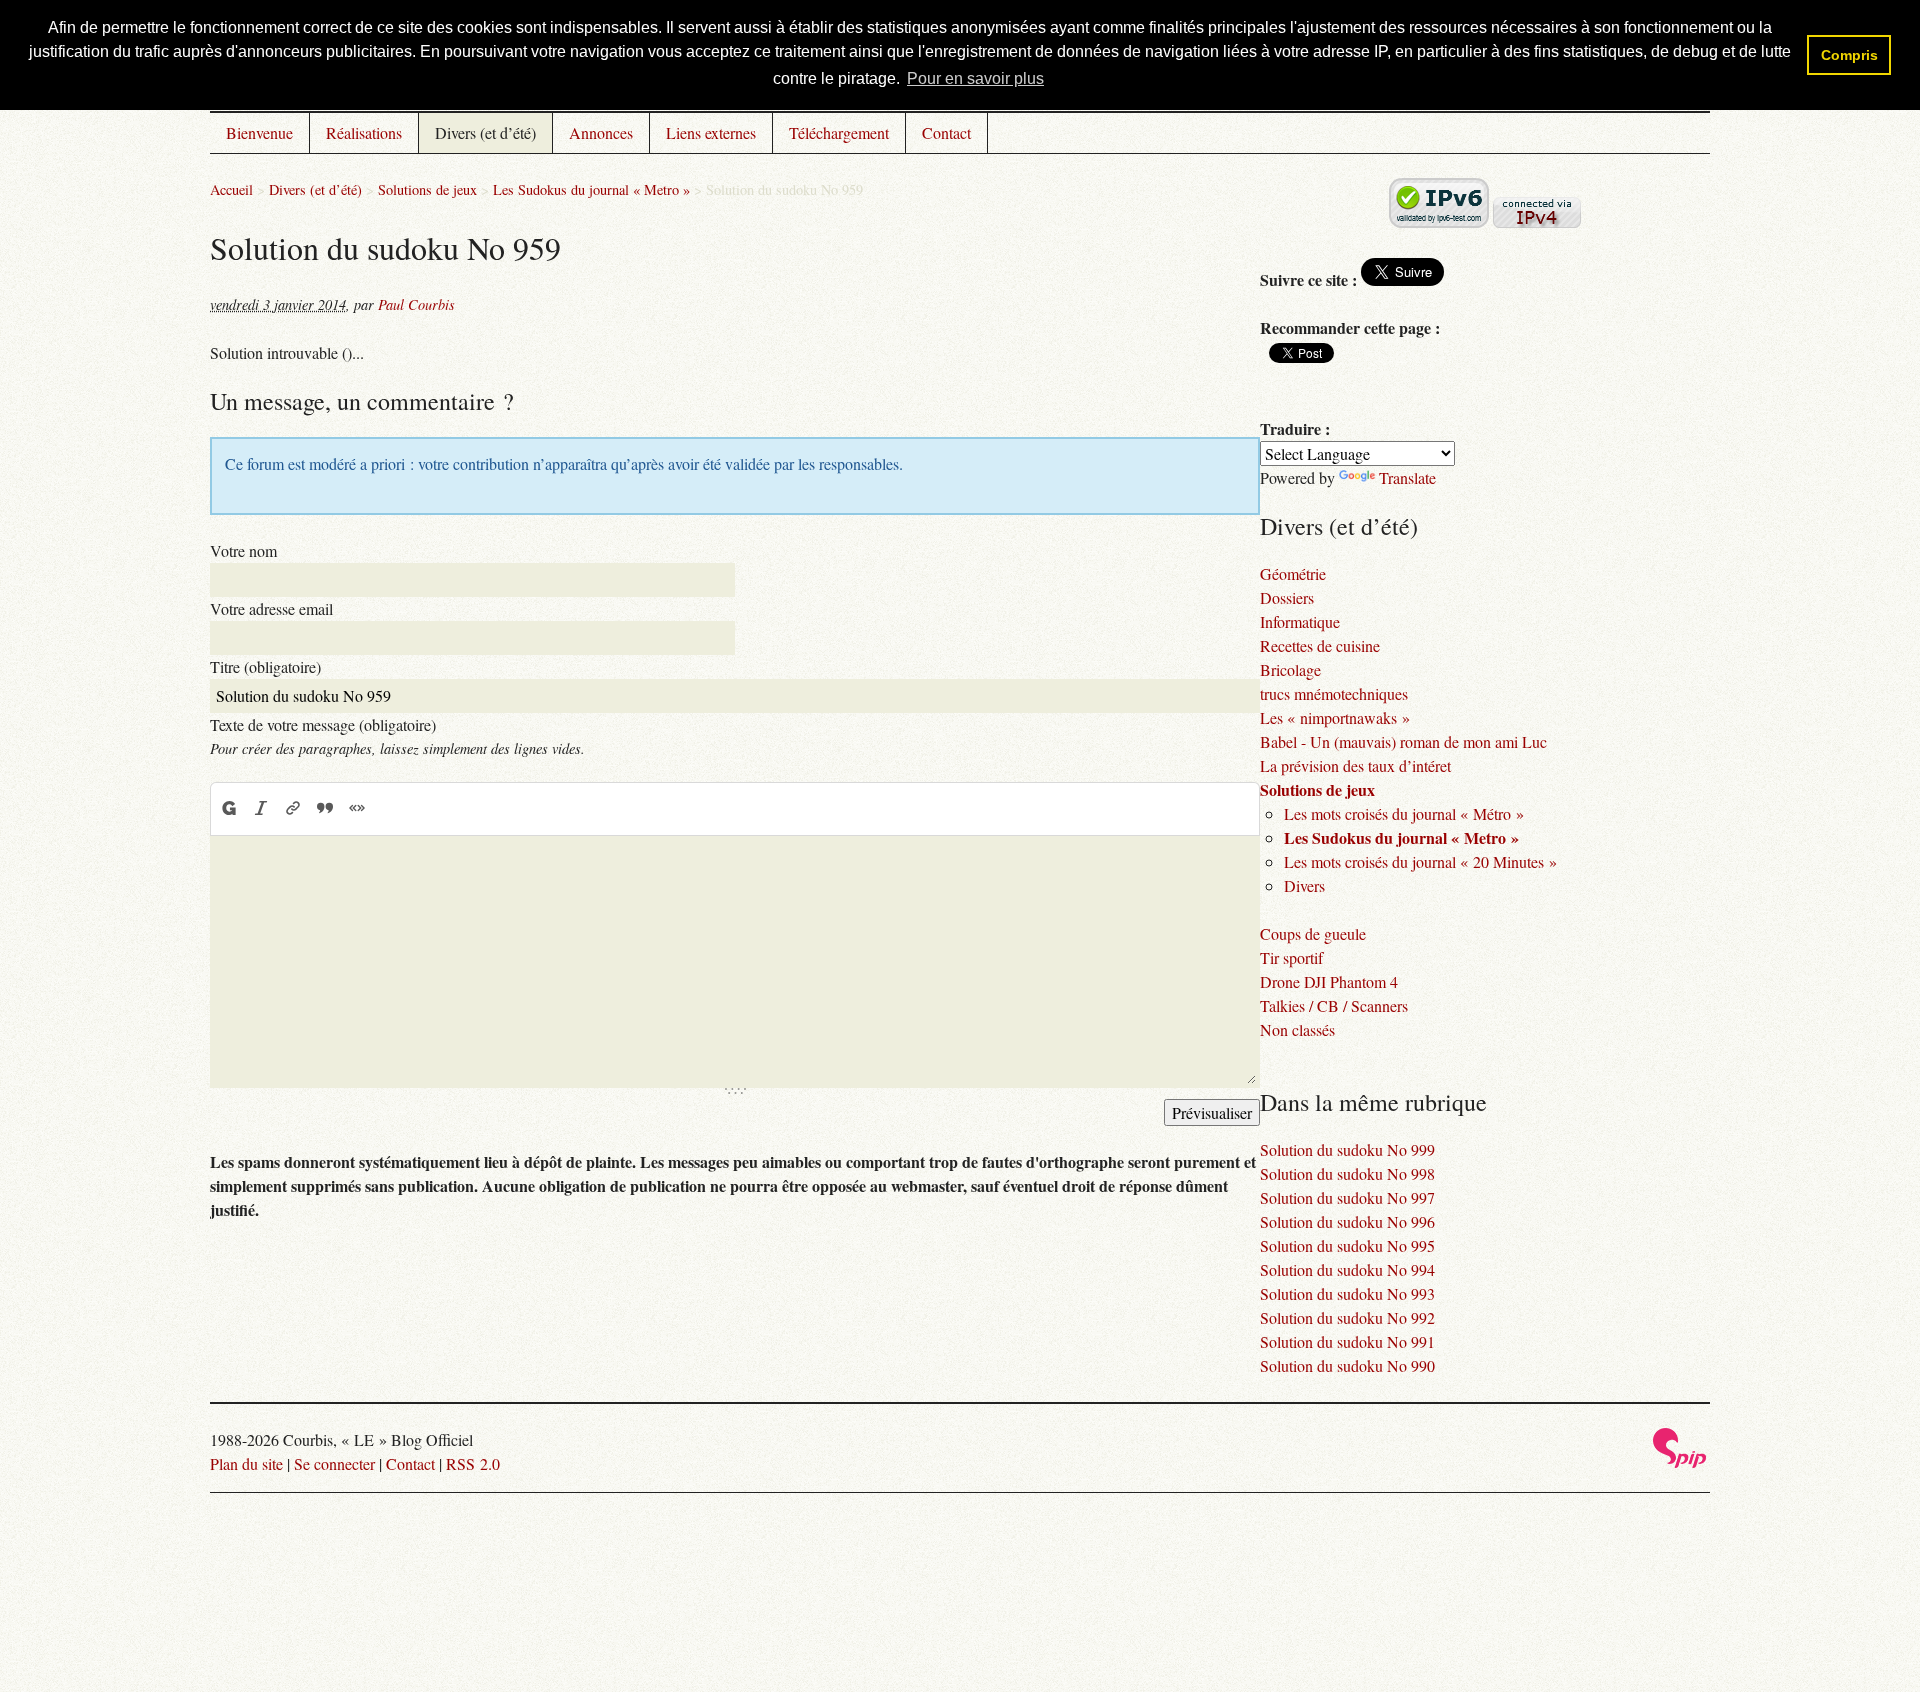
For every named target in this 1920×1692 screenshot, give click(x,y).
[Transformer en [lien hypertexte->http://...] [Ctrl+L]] (293, 808)
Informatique (1300, 621)
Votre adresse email (271, 608)
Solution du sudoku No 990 (1347, 1365)
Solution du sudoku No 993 (1347, 1293)
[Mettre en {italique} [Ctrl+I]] (261, 808)
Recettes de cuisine (1320, 645)
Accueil (231, 189)
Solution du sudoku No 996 (1347, 1221)
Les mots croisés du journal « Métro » (1404, 813)
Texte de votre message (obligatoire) (323, 724)
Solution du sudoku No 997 (1347, 1197)
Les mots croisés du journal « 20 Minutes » (1420, 861)
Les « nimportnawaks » (1335, 717)
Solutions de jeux (427, 189)
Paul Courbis (416, 304)
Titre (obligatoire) (265, 666)
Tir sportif (1291, 957)
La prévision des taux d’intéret (1355, 765)
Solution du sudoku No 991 (1347, 1341)
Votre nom (243, 550)
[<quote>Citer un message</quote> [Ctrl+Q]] (325, 808)
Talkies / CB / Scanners (1334, 1005)
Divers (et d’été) (485, 132)
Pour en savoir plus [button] (975, 78)
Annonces (601, 132)
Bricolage (1290, 669)
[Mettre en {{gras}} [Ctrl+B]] (228, 808)
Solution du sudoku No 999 (1347, 1149)
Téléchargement (839, 132)
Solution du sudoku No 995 (1347, 1245)
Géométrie (1293, 573)
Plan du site (246, 1463)
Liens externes (711, 132)
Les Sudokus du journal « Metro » (591, 189)
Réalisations (364, 132)
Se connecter (334, 1463)
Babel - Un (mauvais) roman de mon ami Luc (1403, 741)
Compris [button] (1849, 55)
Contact (946, 132)
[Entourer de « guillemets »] (357, 808)
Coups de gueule (1313, 933)
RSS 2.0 (473, 1463)
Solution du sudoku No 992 (1347, 1317)
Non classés (1297, 1029)
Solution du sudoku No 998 (1347, 1173)
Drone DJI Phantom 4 (1329, 981)
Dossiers (1287, 597)
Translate (1407, 477)
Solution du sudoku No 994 (1347, 1269)
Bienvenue (259, 132)
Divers (1304, 885)
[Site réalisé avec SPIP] (1680, 1462)
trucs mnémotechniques (1334, 693)
